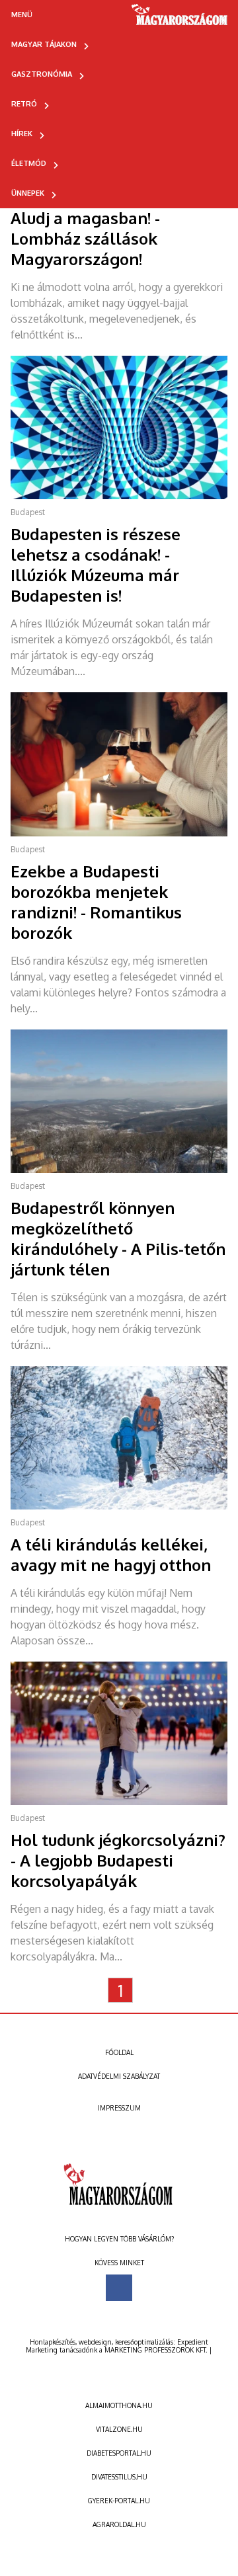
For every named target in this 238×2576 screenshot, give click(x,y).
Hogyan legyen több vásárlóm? (119, 2239)
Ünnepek (28, 193)
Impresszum (119, 2108)
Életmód (29, 163)
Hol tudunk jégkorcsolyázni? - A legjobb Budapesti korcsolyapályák (118, 1860)
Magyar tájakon (44, 44)
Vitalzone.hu (119, 2429)
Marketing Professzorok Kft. (156, 2350)
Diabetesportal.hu (119, 2453)
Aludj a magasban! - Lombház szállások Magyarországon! (85, 238)
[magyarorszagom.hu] (180, 19)
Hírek (22, 134)
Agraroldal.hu (119, 2524)
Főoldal (119, 2052)
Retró (24, 104)
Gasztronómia (42, 74)
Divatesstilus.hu (119, 2477)
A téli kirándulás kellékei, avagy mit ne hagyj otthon (111, 1554)
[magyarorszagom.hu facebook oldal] (119, 2288)
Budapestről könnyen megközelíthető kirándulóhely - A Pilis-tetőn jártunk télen (118, 1238)
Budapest (28, 512)
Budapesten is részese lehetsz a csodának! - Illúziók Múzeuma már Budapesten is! (96, 565)
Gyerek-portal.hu (119, 2501)
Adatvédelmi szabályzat (119, 2076)
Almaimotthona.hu (119, 2405)
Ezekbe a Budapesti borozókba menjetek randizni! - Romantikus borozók (96, 902)
